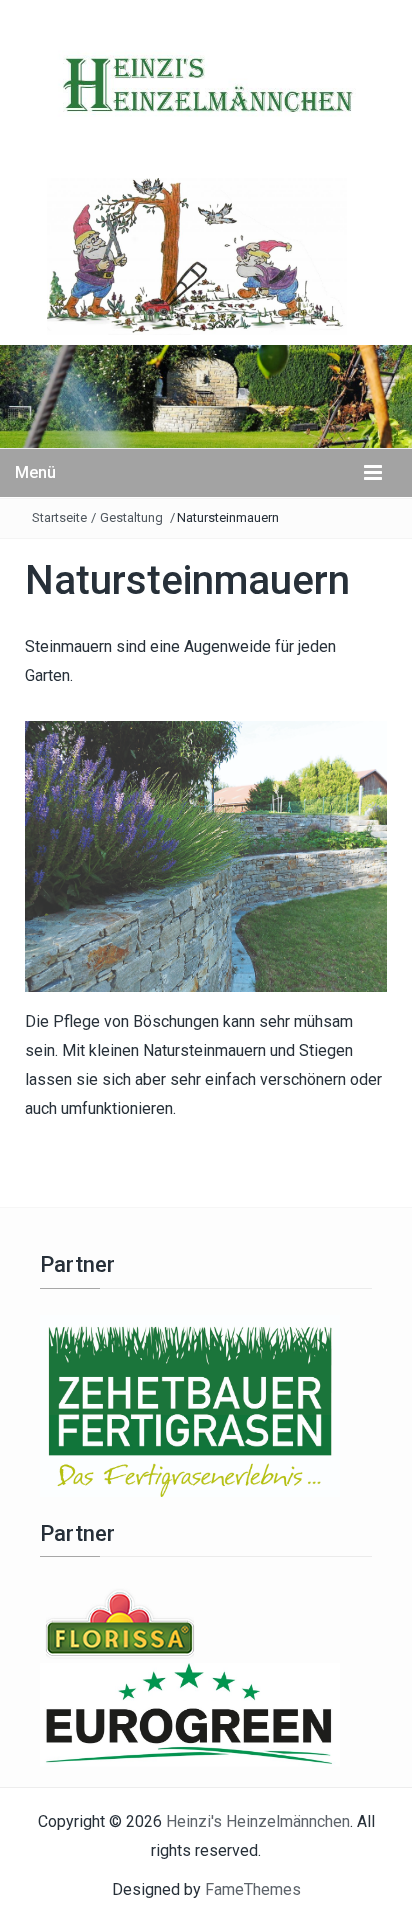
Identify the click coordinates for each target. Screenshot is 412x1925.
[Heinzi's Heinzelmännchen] (206, 394)
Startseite (59, 517)
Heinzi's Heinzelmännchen (258, 1821)
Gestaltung (131, 517)
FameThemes (253, 1889)
